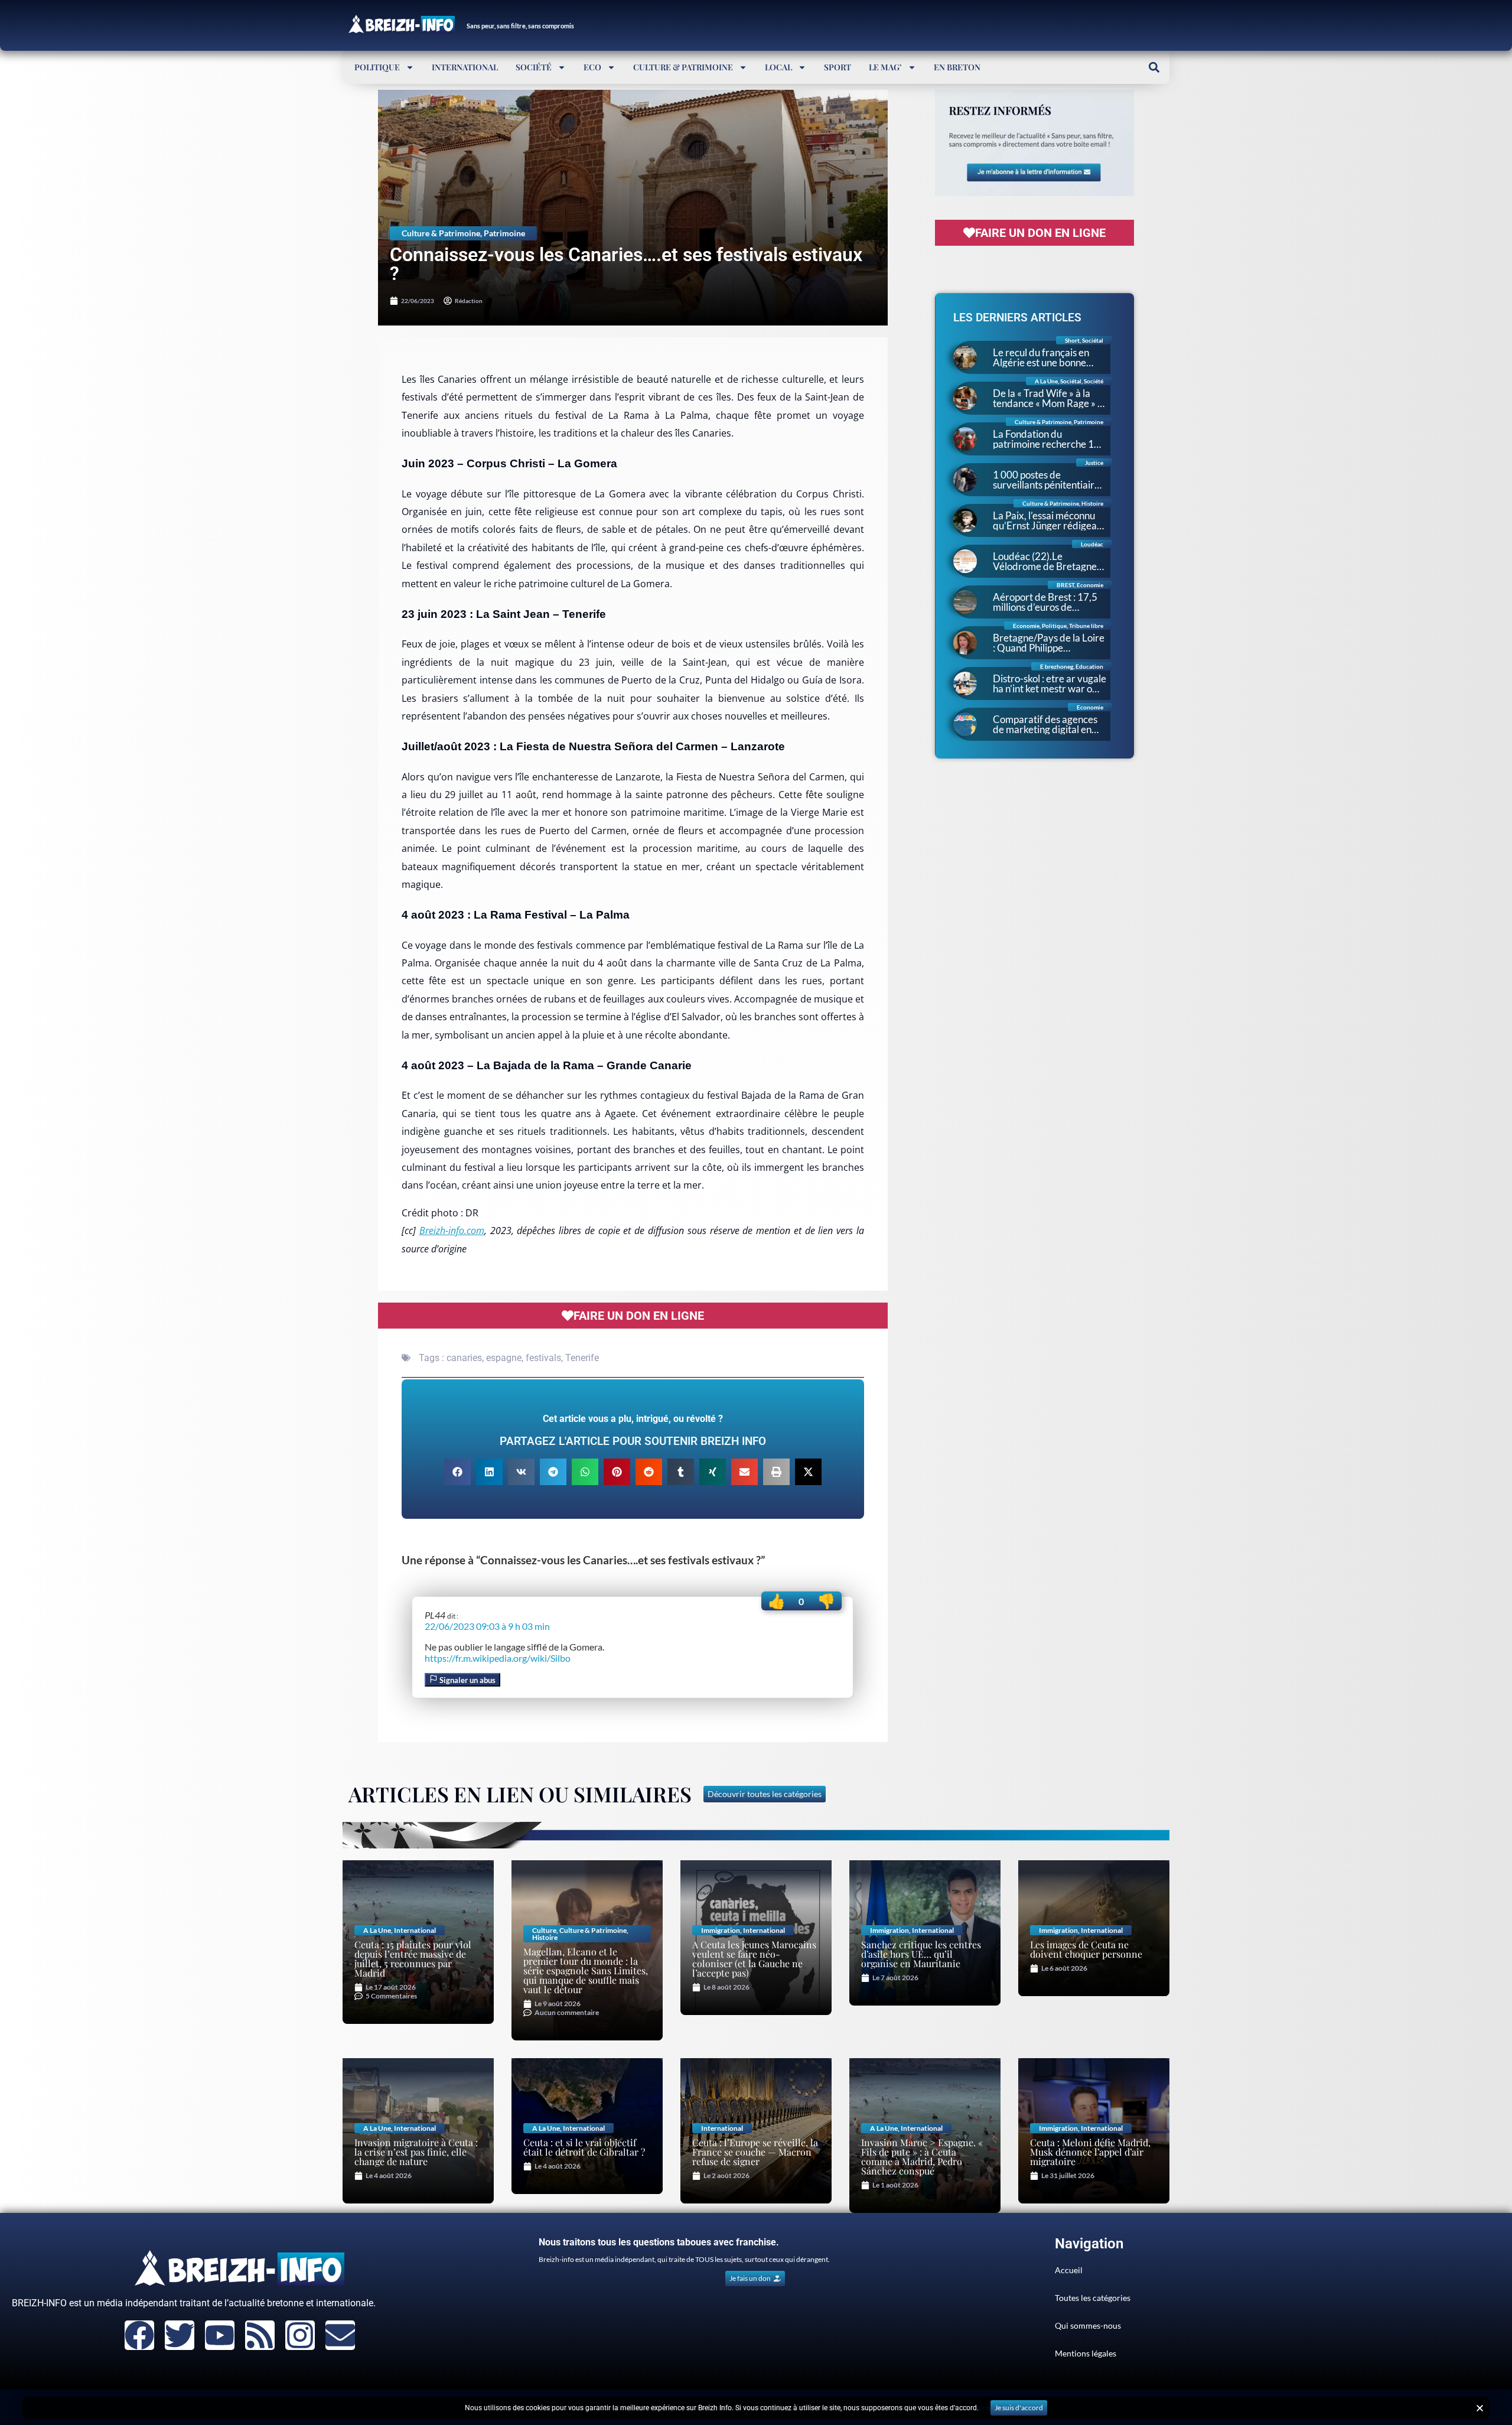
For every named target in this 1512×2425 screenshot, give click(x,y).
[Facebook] (139, 2335)
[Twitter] (180, 2335)
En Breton (957, 67)
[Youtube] (220, 2335)
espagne (504, 1358)
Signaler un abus (467, 1680)
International (465, 67)
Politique (377, 67)
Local (778, 67)
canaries (464, 1358)
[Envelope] (340, 2335)
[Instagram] (300, 2335)
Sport (838, 67)
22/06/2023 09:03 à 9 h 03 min (487, 1626)
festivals (543, 1358)
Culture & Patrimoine (683, 67)
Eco (592, 67)
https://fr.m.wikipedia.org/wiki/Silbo (498, 1658)
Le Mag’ (885, 67)
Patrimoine (504, 233)
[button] (1154, 67)
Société (534, 67)
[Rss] (260, 2335)
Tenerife (582, 1358)
